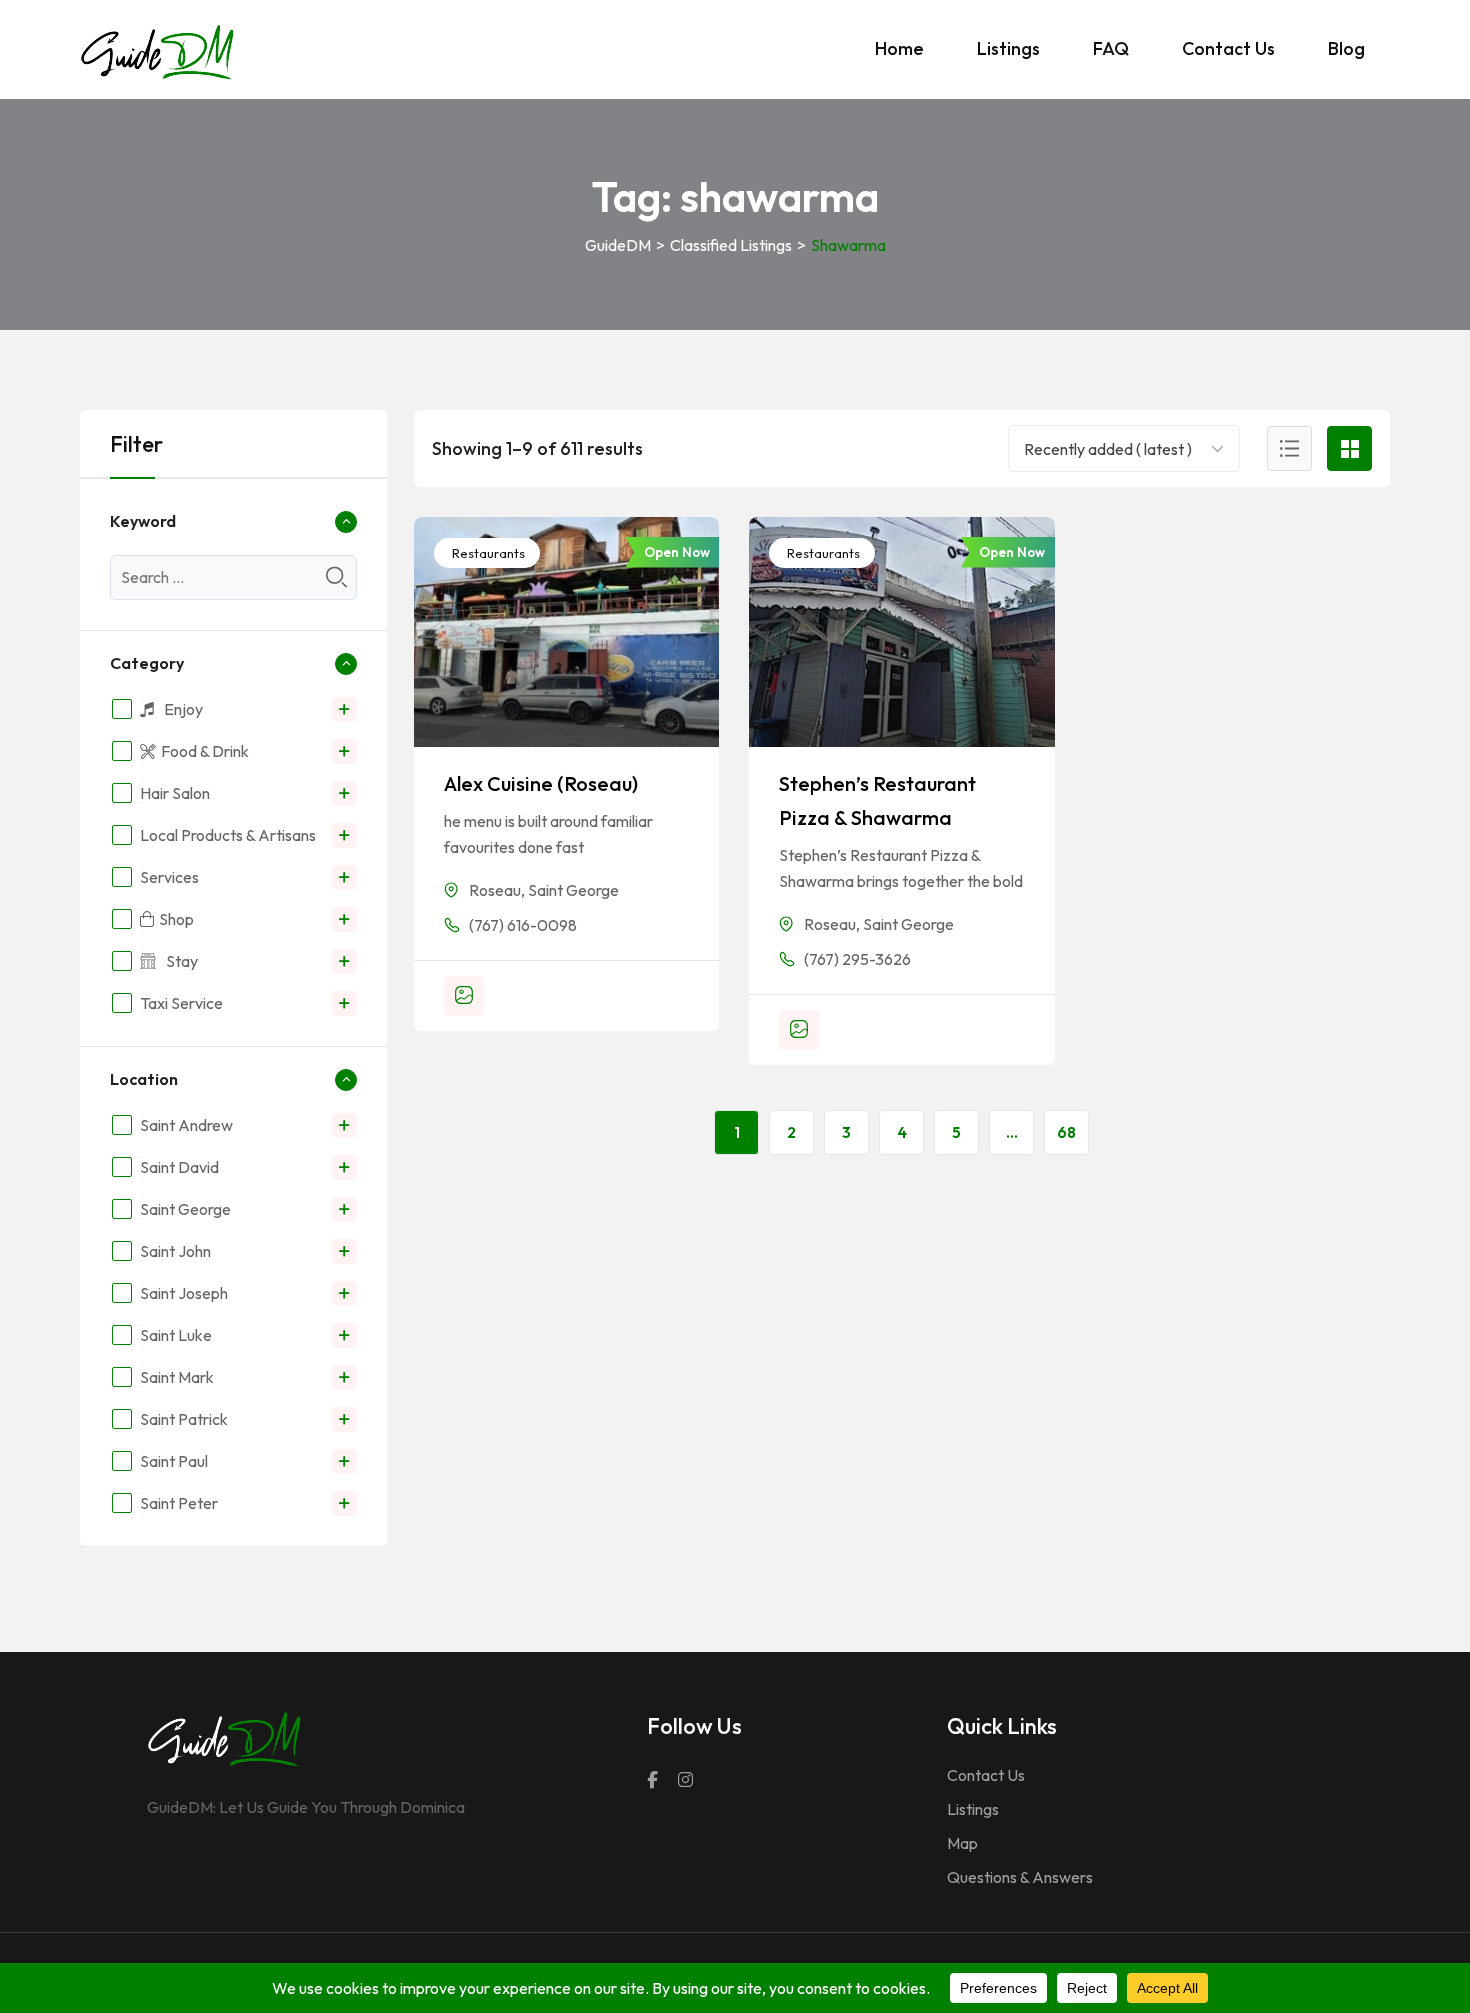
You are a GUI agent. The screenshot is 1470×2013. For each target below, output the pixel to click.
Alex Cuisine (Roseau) (541, 783)
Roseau (495, 890)
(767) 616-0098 (523, 925)
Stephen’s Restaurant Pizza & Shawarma (877, 800)
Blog (1346, 48)
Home (899, 48)
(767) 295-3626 (857, 959)
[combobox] (1110, 448)
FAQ (1111, 48)
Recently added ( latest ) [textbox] (1108, 449)
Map (962, 1843)
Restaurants (487, 553)
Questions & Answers (1020, 1877)
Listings (1008, 48)
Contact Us (1228, 48)
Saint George (573, 890)
